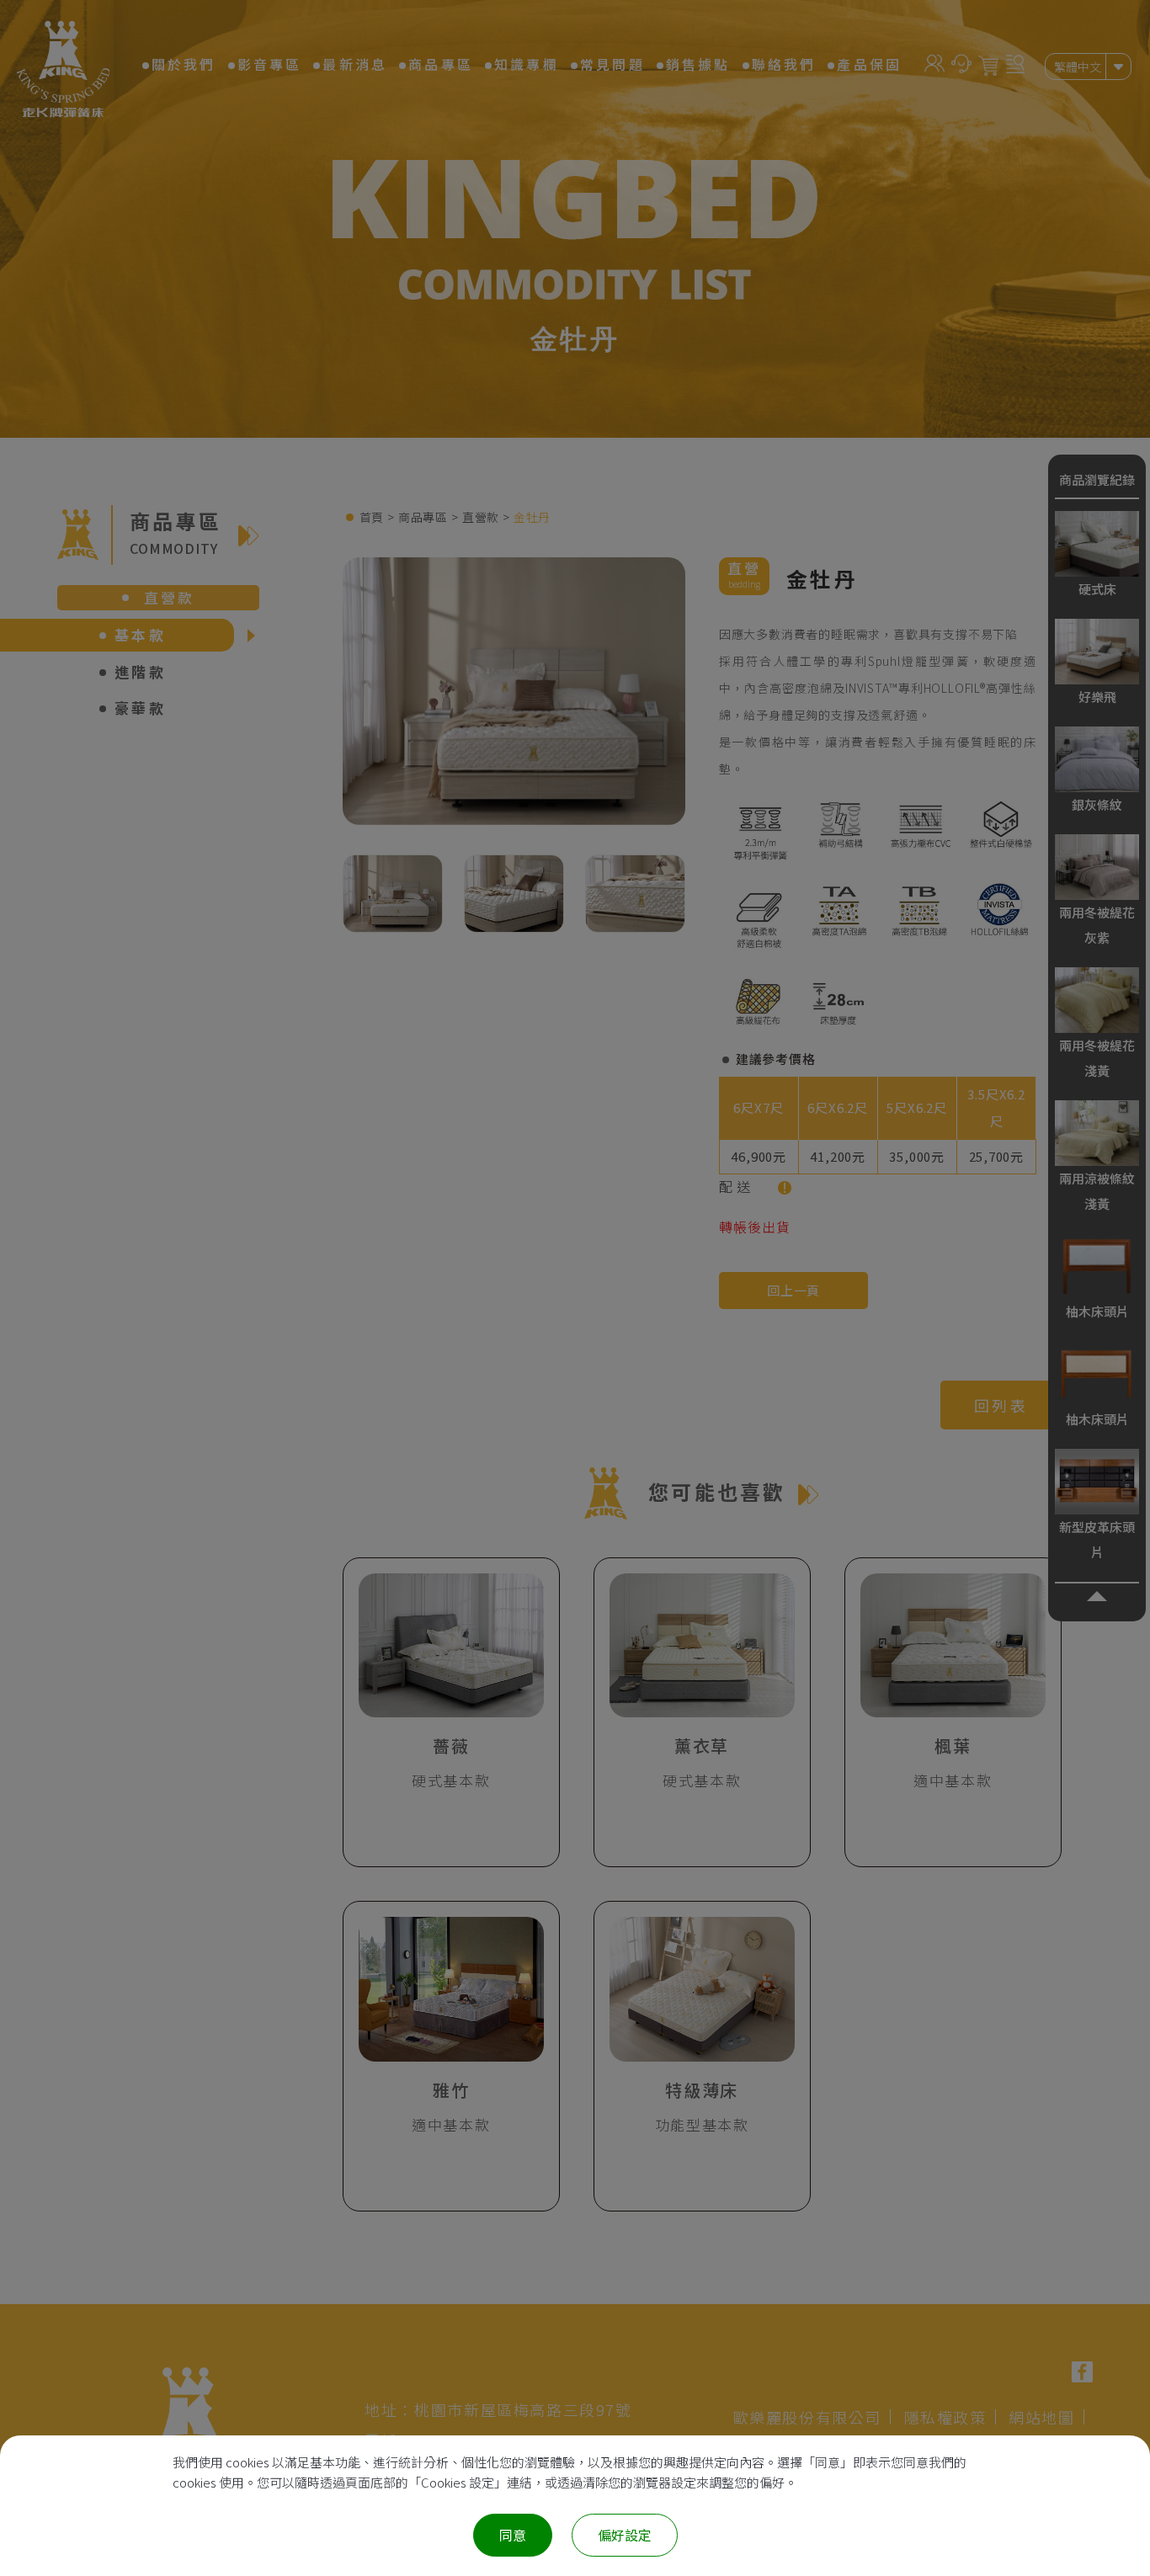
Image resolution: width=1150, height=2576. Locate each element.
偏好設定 (625, 2535)
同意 (513, 2535)
